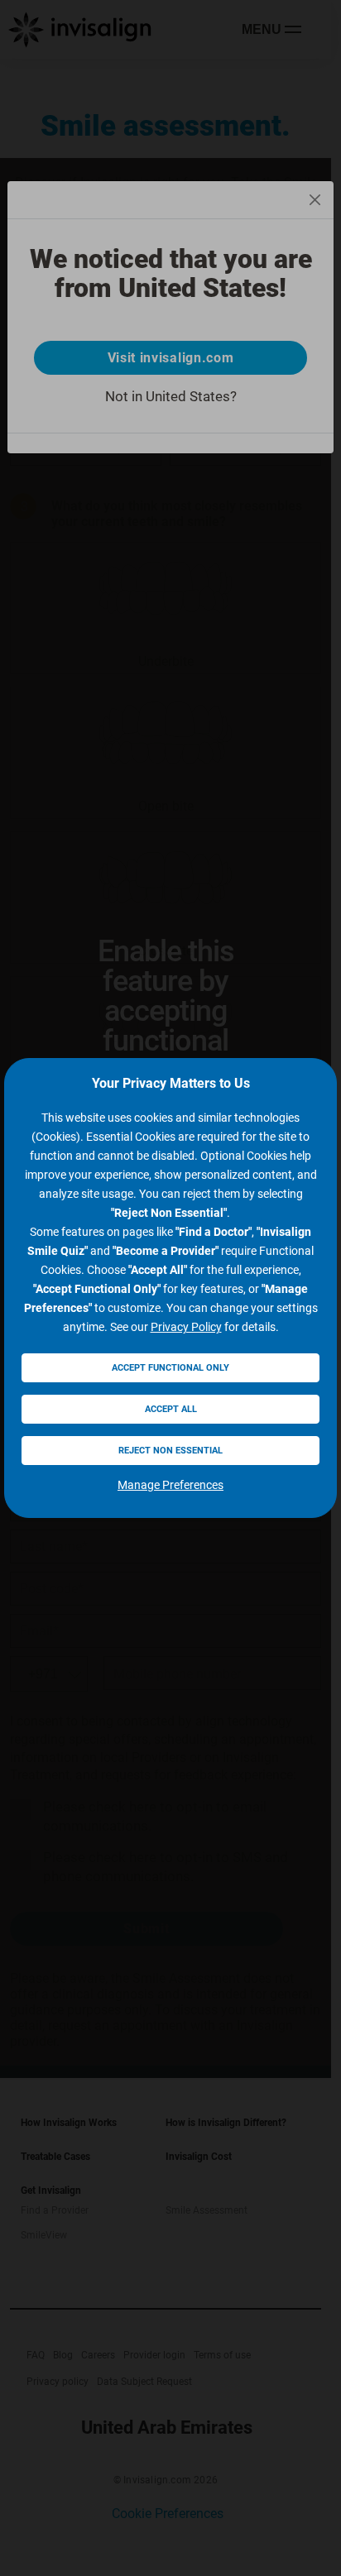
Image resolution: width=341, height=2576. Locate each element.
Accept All (171, 1409)
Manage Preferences (170, 1485)
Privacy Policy (186, 1327)
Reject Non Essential (170, 1451)
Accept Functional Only (170, 1368)
